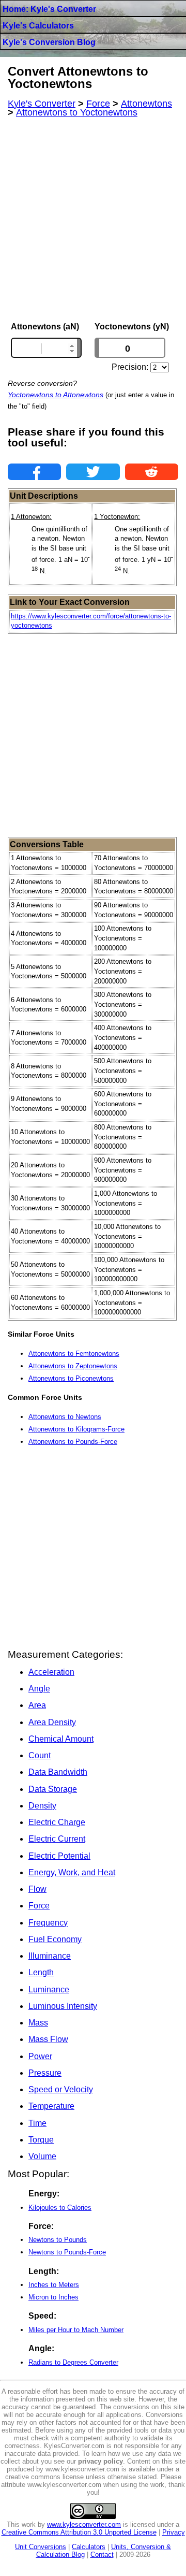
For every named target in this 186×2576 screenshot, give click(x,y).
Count (40, 1755)
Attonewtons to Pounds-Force (73, 1442)
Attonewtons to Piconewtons (71, 1378)
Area (37, 1705)
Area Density (52, 1722)
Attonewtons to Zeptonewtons (73, 1366)
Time (37, 2123)
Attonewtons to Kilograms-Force (76, 1429)
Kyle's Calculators (38, 26)
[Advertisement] (93, 220)
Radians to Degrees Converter (73, 2362)
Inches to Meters (54, 2285)
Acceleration (51, 1672)
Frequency (48, 1923)
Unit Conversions (41, 2547)
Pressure (45, 2073)
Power (40, 2056)
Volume (42, 2156)
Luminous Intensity (63, 2006)
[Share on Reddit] (152, 472)
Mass (38, 2023)
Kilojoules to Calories (60, 2208)
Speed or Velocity (61, 2089)
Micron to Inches (53, 2297)
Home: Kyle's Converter (49, 9)
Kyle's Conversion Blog (49, 42)
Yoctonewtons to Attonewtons (56, 395)
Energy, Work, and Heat (72, 1872)
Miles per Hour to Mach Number (76, 2330)
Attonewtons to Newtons (65, 1417)
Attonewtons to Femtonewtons (74, 1354)
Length (41, 1972)
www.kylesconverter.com (84, 2524)
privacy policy (100, 2461)
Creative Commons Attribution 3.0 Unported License (79, 2532)
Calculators (89, 2547)
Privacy (174, 2532)
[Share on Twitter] (93, 472)
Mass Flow (48, 2039)
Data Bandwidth (58, 1772)
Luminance (49, 1989)
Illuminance (50, 1956)
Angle (39, 1689)
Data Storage (53, 1789)
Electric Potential (59, 1856)
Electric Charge (57, 1822)
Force (39, 1906)
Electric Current (57, 1839)
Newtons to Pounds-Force (67, 2252)
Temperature (51, 2106)
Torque (41, 2140)
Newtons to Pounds (58, 2240)
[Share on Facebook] (34, 472)
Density (42, 1806)
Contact (102, 2555)
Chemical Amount (61, 1739)
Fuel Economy (55, 1939)
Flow (37, 1889)
